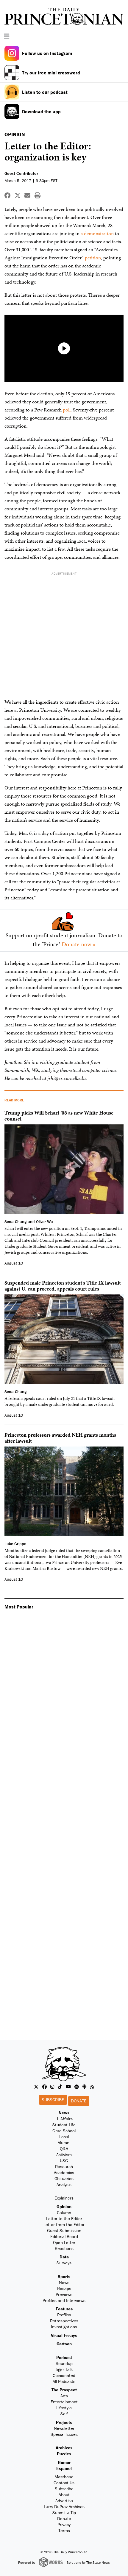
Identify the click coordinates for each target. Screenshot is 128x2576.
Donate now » (79, 944)
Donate (79, 2101)
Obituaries (64, 2178)
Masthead (64, 2477)
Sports (64, 2276)
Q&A (64, 2149)
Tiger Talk (64, 2369)
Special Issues (64, 2434)
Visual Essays (64, 2335)
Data (64, 2257)
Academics (64, 2172)
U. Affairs (64, 2119)
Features (64, 2309)
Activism (64, 2155)
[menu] (121, 36)
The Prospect (64, 2390)
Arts (64, 2396)
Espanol (64, 2468)
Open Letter (64, 2242)
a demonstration (97, 233)
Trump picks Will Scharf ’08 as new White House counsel (59, 1116)
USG (64, 2161)
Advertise (64, 2501)
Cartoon (64, 2344)
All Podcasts (64, 2381)
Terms (64, 2530)
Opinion (64, 2207)
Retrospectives (64, 2321)
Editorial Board (64, 2236)
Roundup (64, 2363)
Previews (64, 2294)
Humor (64, 2462)
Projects (64, 2422)
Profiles (64, 2315)
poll (67, 410)
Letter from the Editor (64, 2224)
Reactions (64, 2248)
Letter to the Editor (64, 2218)
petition (93, 258)
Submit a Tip (64, 2513)
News (64, 2113)
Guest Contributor (21, 173)
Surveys (64, 2263)
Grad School (64, 2131)
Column (64, 2213)
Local (64, 2137)
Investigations (64, 2327)
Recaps (64, 2288)
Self (64, 2414)
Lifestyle (64, 2408)
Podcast (64, 2357)
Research (64, 2166)
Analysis (64, 2184)
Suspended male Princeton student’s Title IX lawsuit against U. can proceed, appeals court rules (63, 1286)
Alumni (64, 2143)
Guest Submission (64, 2230)
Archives (64, 2448)
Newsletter (64, 2428)
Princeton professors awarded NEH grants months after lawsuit (60, 1438)
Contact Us (64, 2483)
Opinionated (64, 2375)
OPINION (15, 134)
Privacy (64, 2524)
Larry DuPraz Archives (64, 2507)
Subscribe (53, 2100)
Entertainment (64, 2402)
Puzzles (64, 2454)
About (64, 2495)
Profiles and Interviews (64, 2300)
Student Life (64, 2125)
